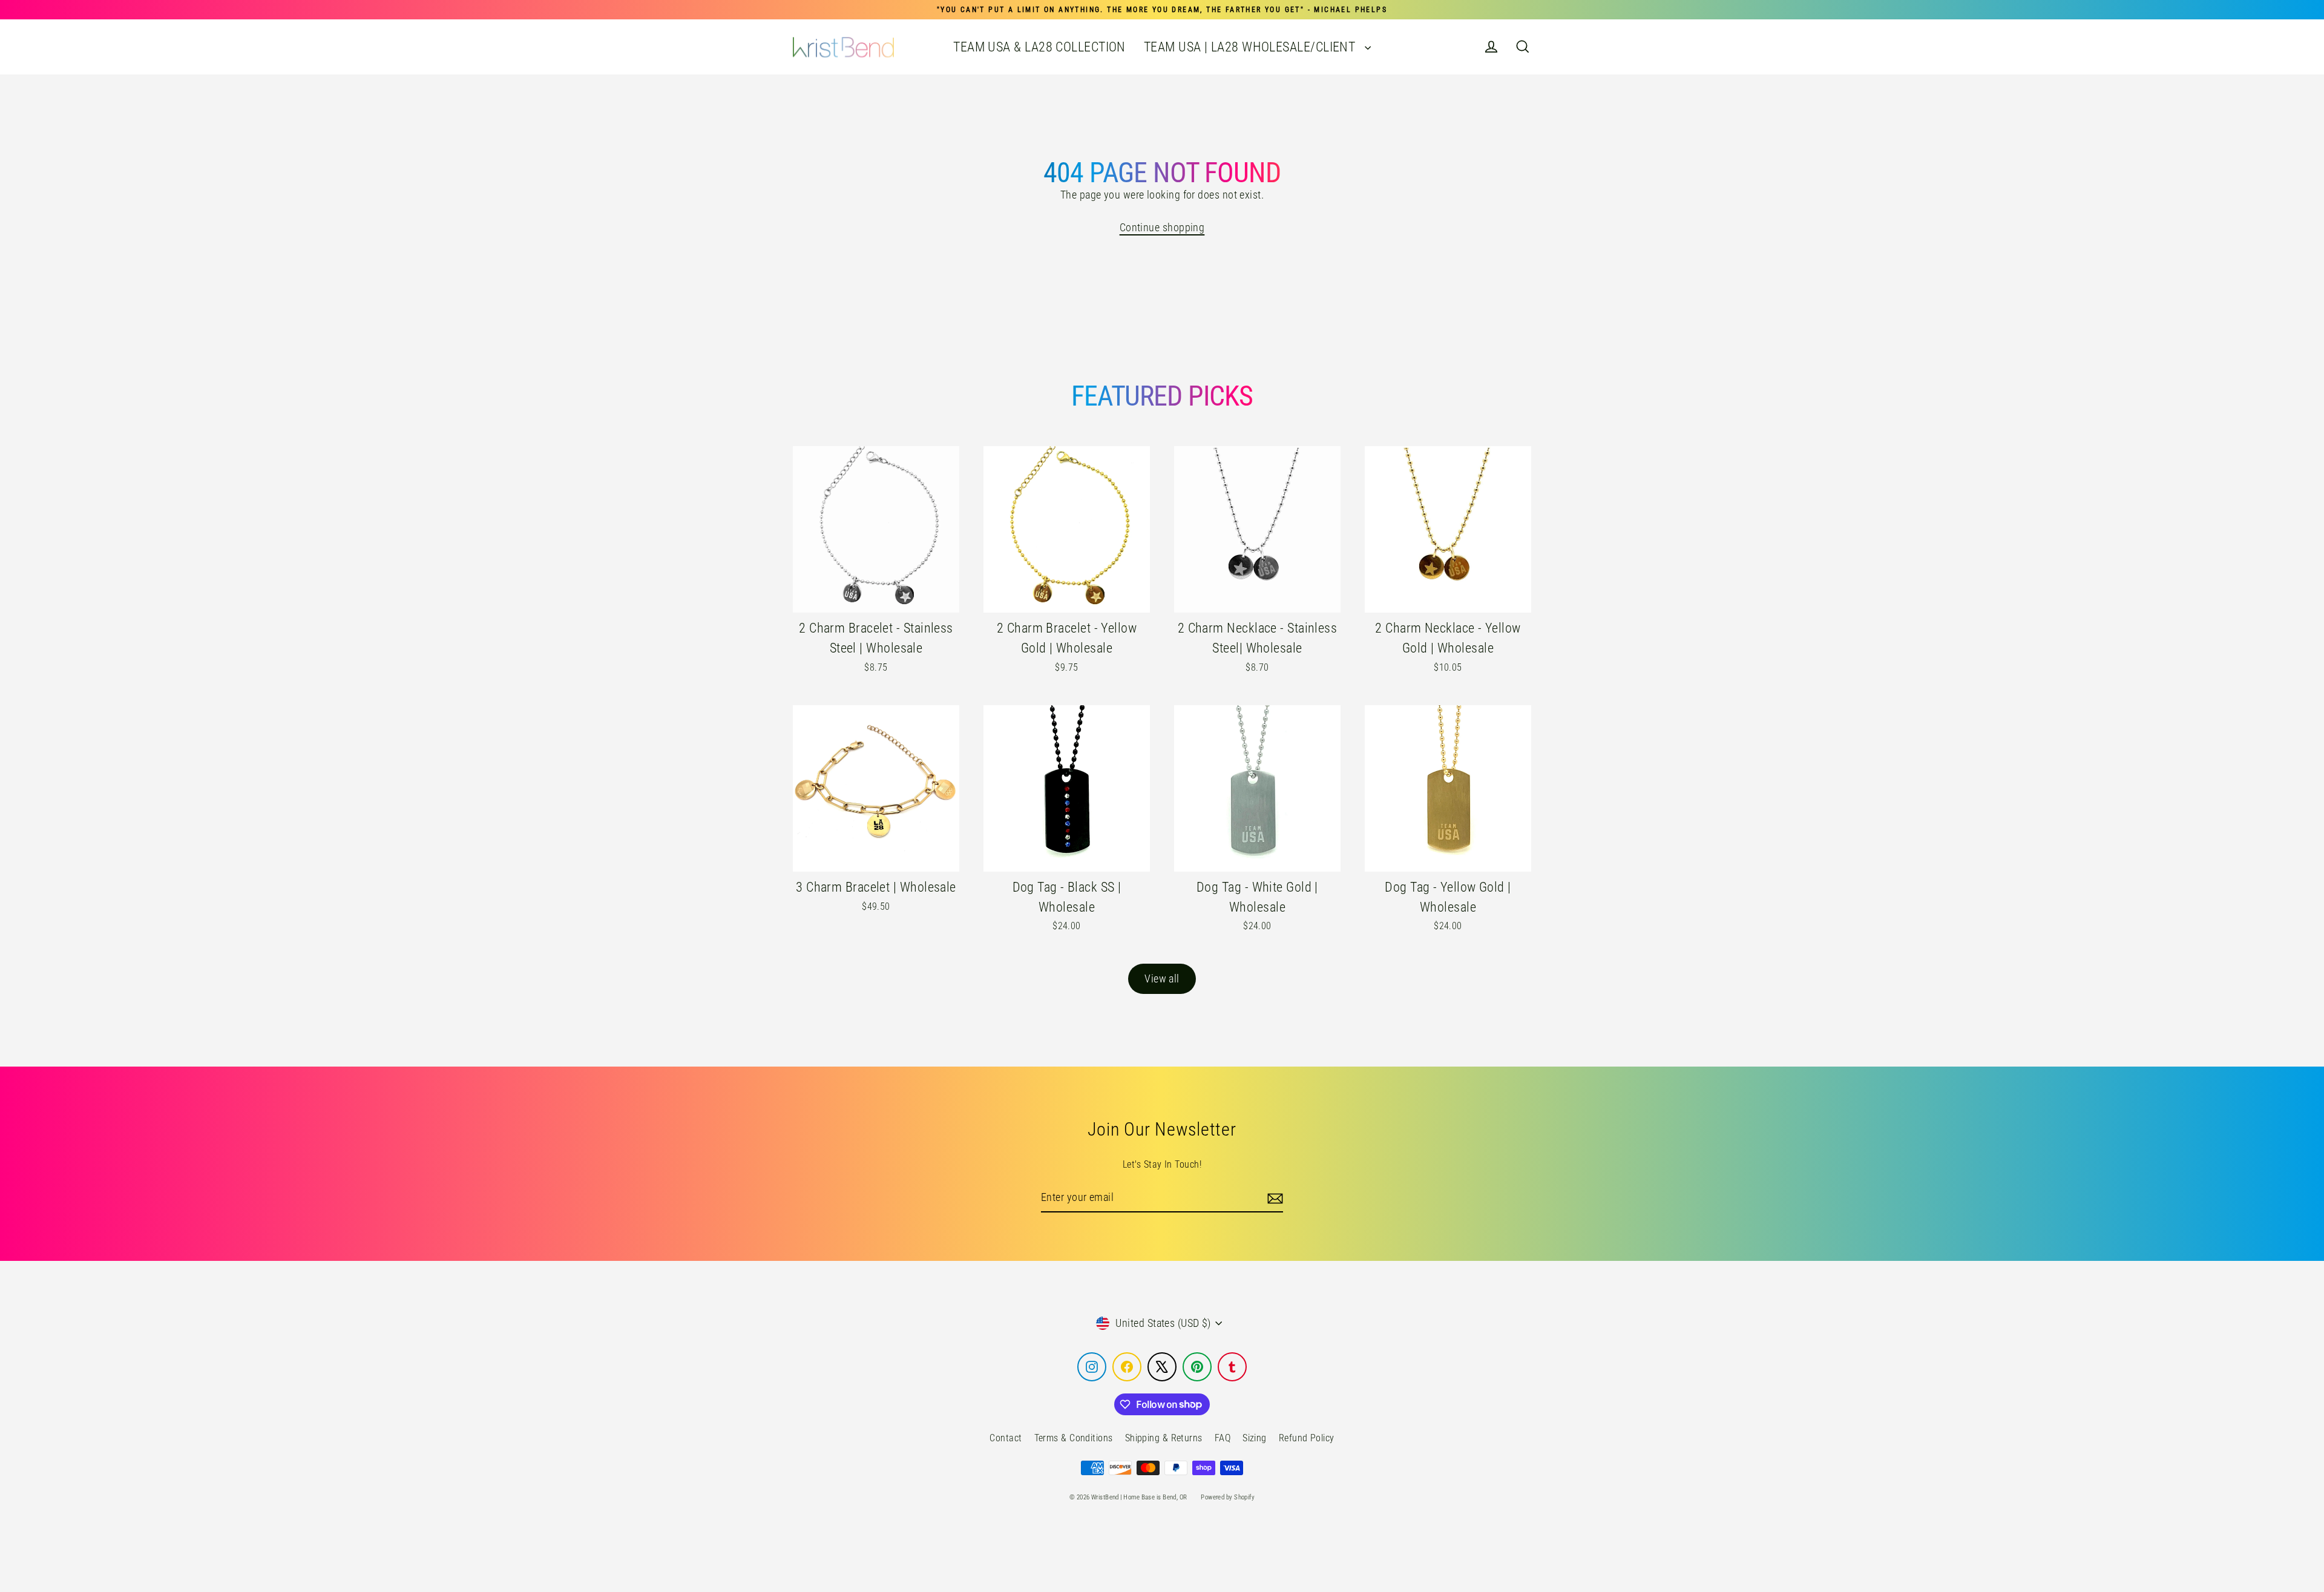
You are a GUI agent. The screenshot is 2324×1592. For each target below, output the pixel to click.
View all (1162, 979)
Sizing (1255, 1438)
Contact (1006, 1438)
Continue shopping (1162, 227)
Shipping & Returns (1164, 1438)
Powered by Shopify (1228, 1497)
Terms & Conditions (1074, 1438)
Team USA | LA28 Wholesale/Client (1251, 47)
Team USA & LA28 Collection (1039, 47)
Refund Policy (1307, 1438)
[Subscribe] (1273, 1198)
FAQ (1223, 1438)
